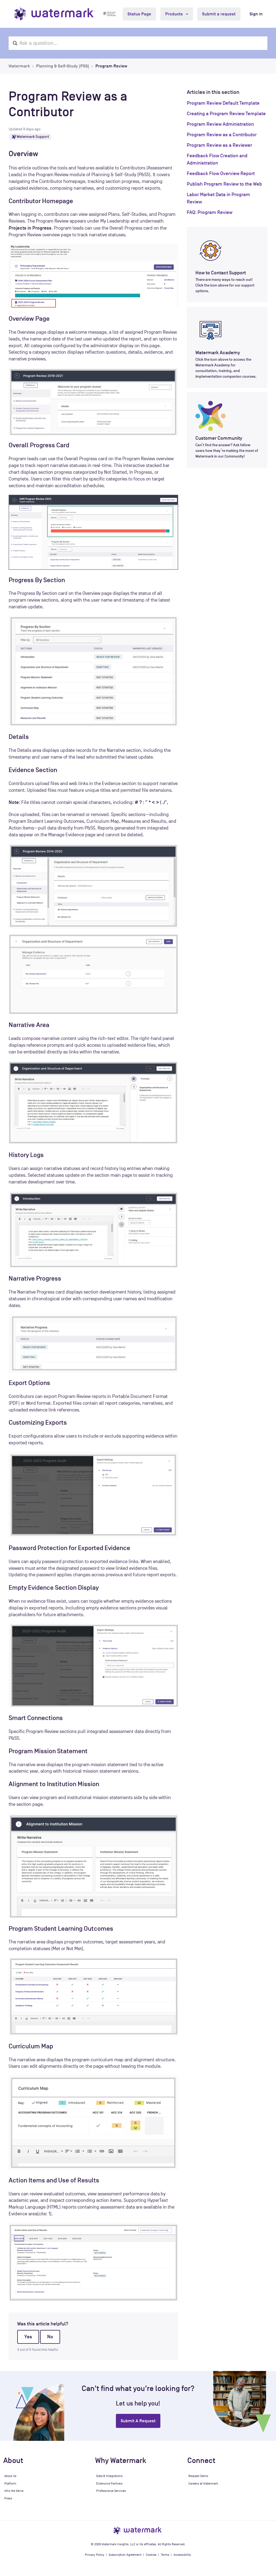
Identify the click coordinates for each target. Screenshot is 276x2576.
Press (8, 2498)
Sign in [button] (256, 14)
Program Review (111, 66)
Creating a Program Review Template (226, 114)
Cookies (151, 2555)
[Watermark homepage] (55, 14)
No (50, 2337)
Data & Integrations (109, 2476)
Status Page (139, 14)
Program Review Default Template (223, 103)
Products (175, 14)
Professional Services (111, 2491)
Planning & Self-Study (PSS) (63, 66)
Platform (10, 2483)
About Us (10, 2476)
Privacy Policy (95, 2555)
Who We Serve (14, 2491)
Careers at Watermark (203, 2483)
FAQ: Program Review (210, 212)
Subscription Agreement (125, 2555)
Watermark (19, 66)
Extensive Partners (109, 2483)
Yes (28, 2337)
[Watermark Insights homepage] (138, 2530)
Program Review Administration (220, 124)
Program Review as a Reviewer (219, 145)
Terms (165, 2555)
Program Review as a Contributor (222, 135)
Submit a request (219, 14)
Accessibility (182, 2555)
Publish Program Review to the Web (224, 184)
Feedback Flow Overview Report (221, 173)
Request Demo (198, 2476)
